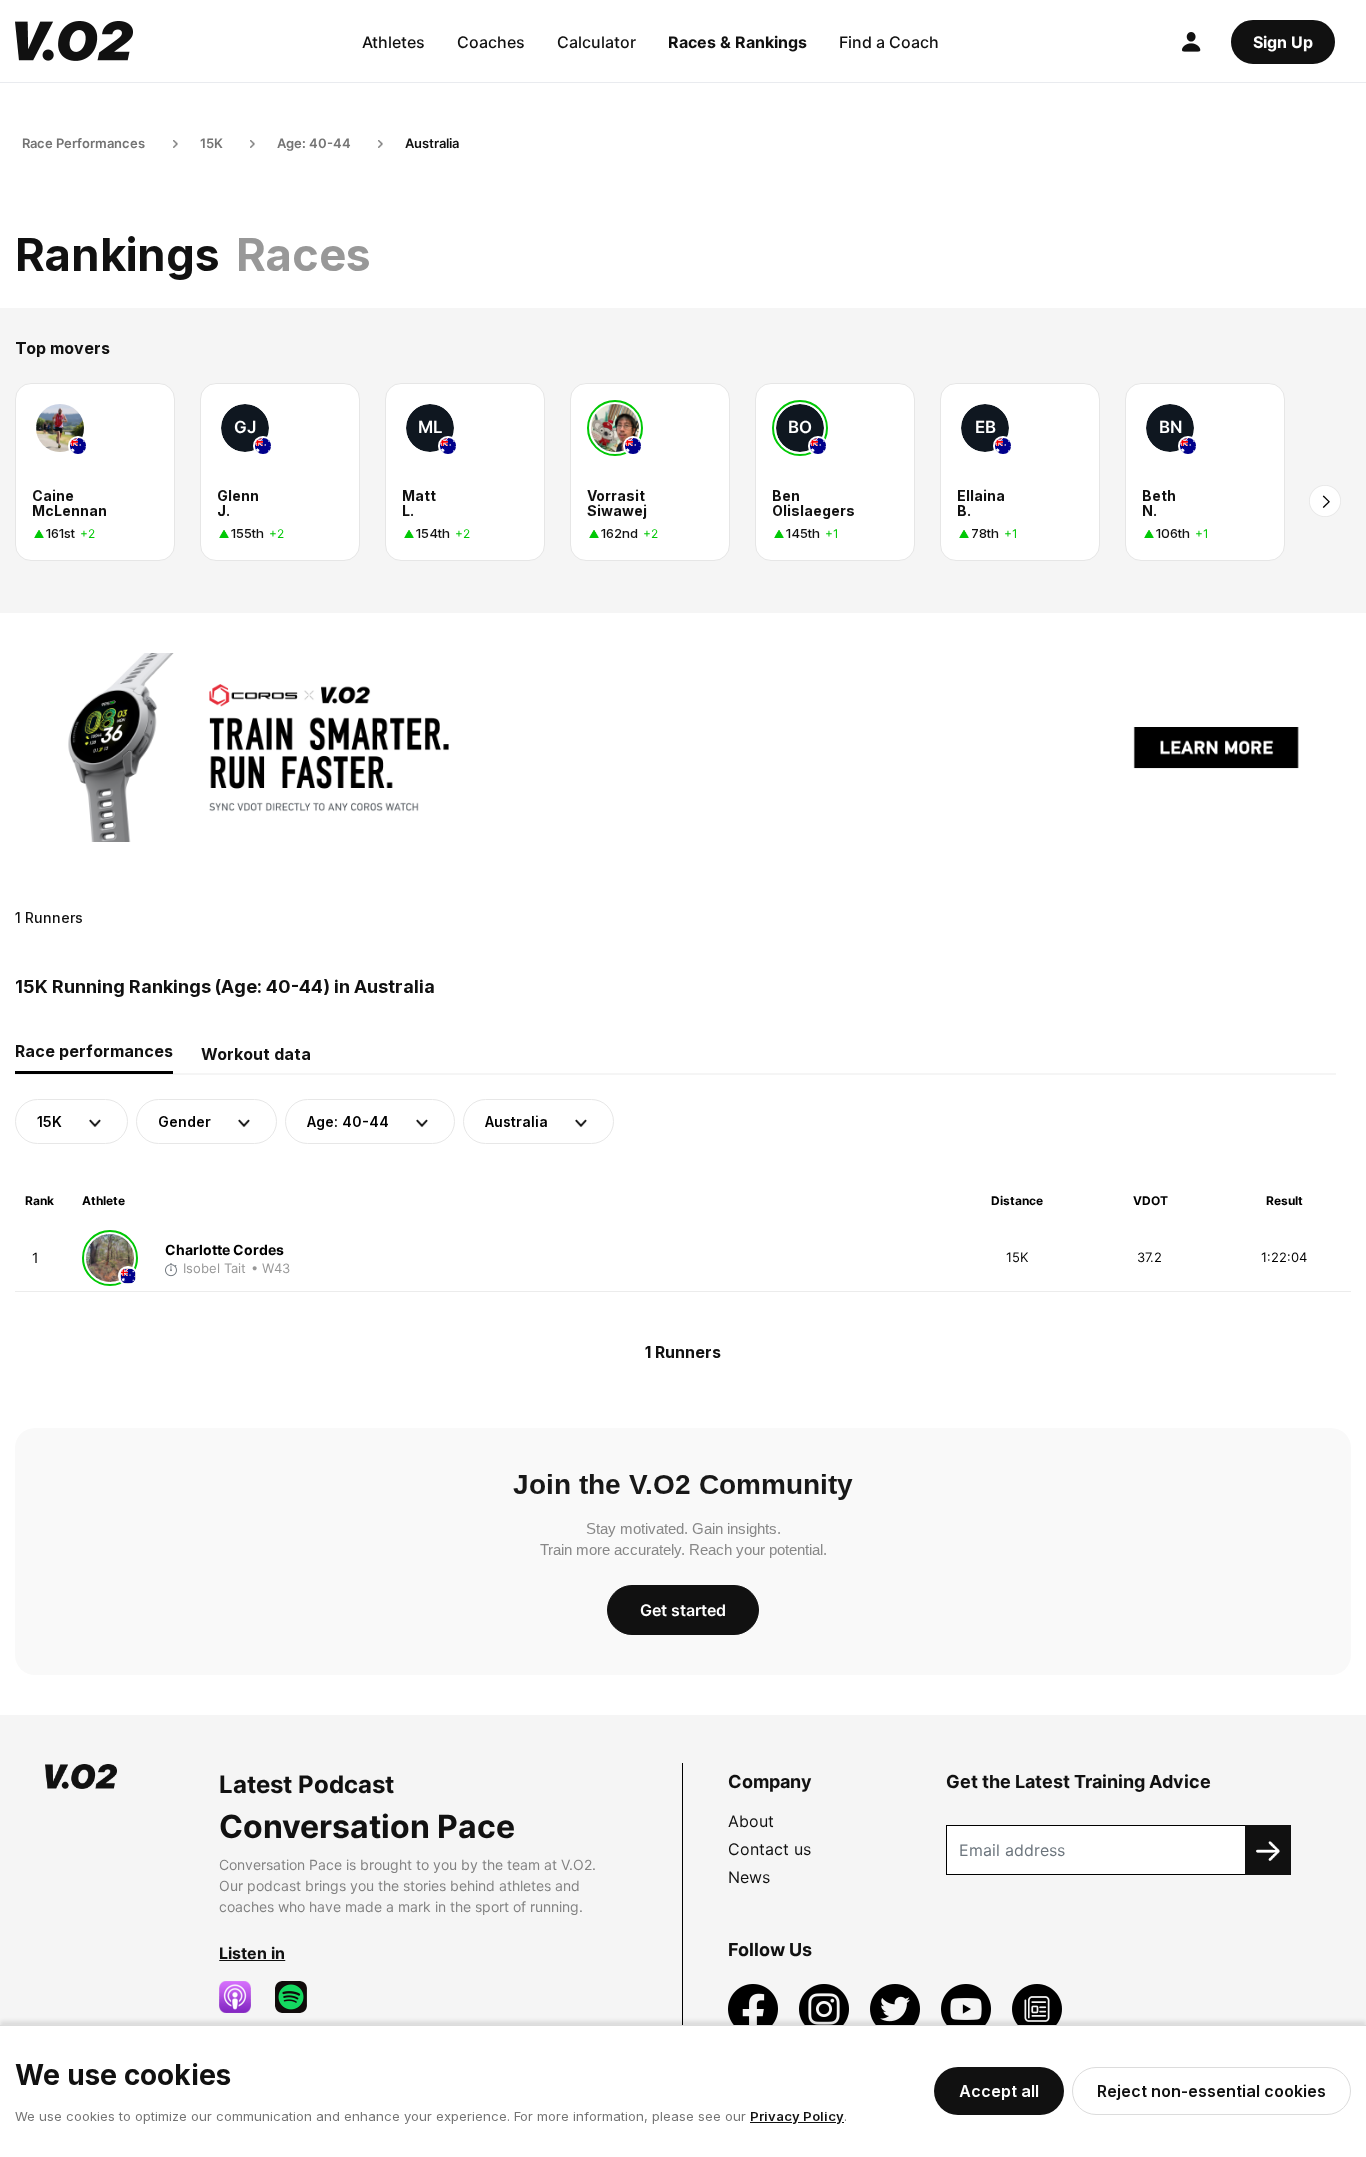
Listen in (252, 1953)
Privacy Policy (797, 2116)
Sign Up (1283, 42)
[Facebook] (755, 2008)
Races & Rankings (737, 42)
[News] (1037, 2008)
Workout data (256, 1054)
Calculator (596, 42)
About (751, 1821)
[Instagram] (826, 2008)
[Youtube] (968, 2008)
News (749, 1877)
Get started (683, 1610)
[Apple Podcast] (243, 1997)
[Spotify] (299, 1997)
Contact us (769, 1849)
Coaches (491, 42)
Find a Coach (889, 42)
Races (303, 254)
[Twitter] (897, 2008)
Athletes (393, 42)
